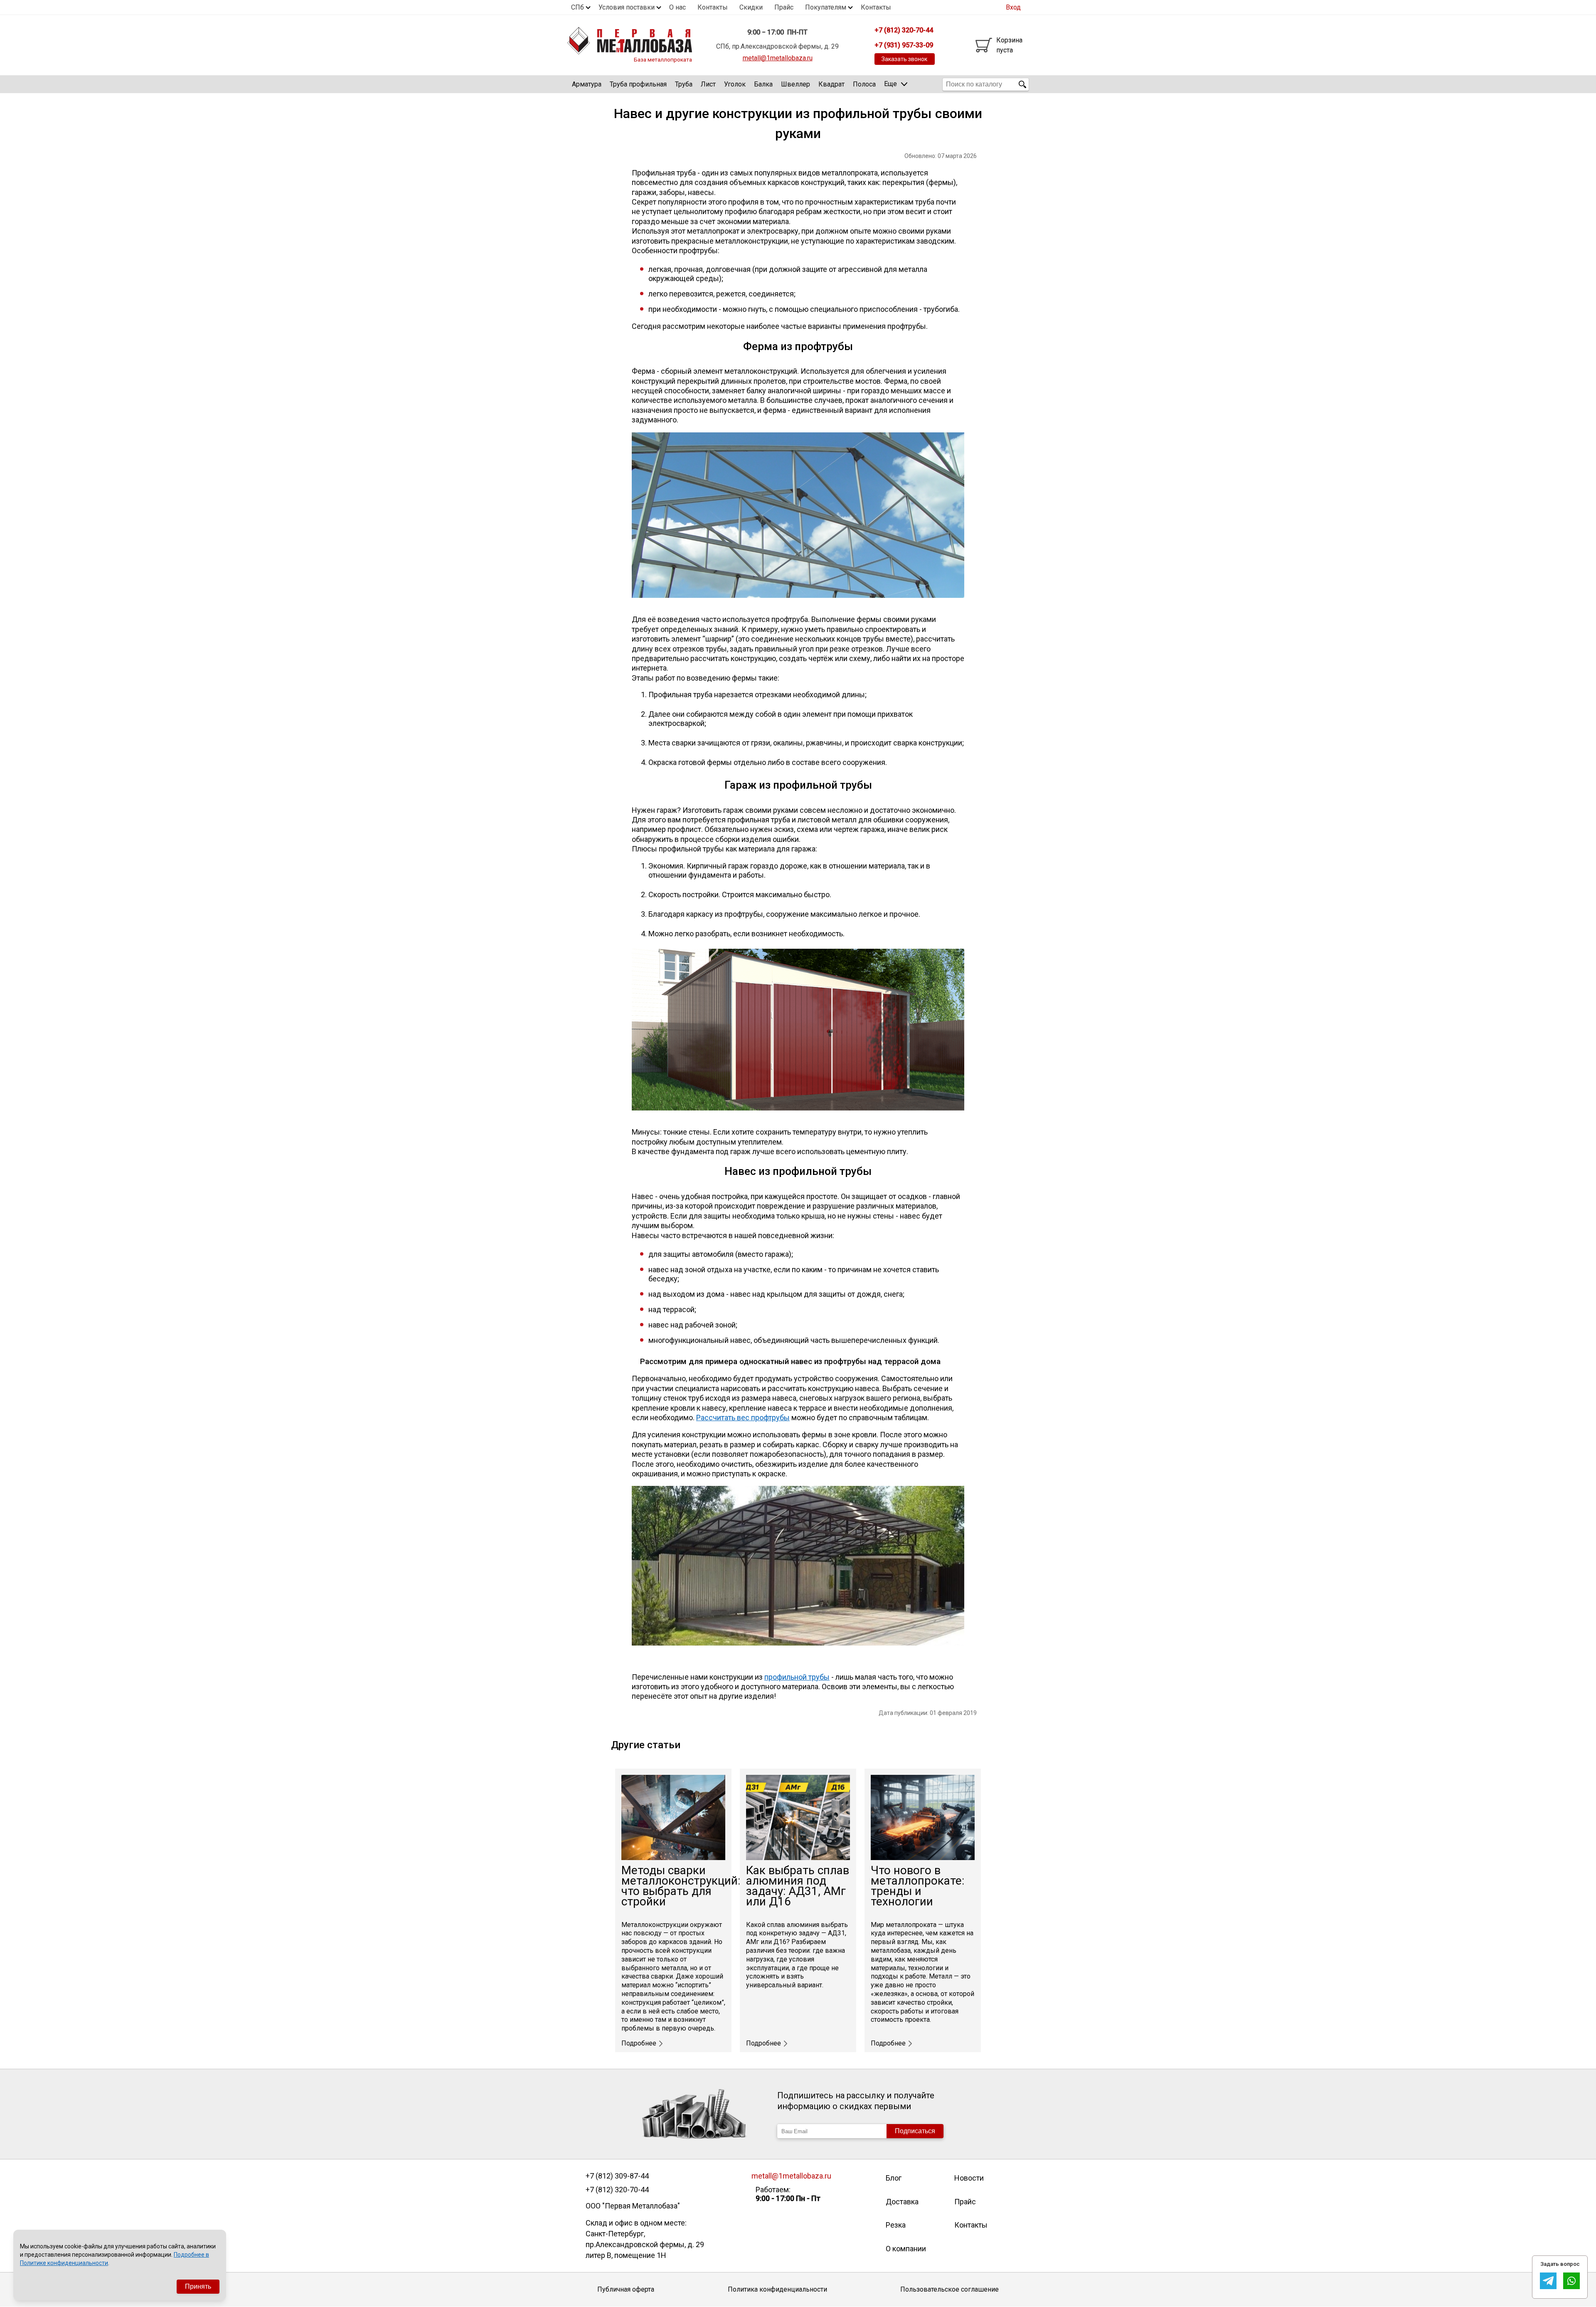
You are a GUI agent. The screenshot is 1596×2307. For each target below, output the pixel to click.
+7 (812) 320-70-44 (617, 2190)
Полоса (864, 84)
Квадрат (831, 84)
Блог (894, 2178)
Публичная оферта (626, 2289)
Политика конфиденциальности (777, 2289)
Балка (763, 84)
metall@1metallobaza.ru (778, 58)
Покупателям (826, 7)
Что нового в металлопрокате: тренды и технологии (917, 1886)
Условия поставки (627, 7)
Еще (890, 84)
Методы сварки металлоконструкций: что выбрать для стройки (681, 1886)
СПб (578, 7)
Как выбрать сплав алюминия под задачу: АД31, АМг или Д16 (798, 1886)
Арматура (587, 84)
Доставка (902, 2202)
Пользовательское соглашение (949, 2289)
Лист (708, 84)
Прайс (784, 7)
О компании (906, 2249)
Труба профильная (638, 84)
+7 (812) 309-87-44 (617, 2176)
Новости (969, 2178)
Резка (896, 2225)
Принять (198, 2286)
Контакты (713, 7)
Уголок (735, 84)
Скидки (751, 7)
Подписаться (915, 2131)
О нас (677, 7)
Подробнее (639, 2043)
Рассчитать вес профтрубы (743, 1418)
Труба (684, 84)
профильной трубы (797, 1677)
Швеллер (796, 84)
